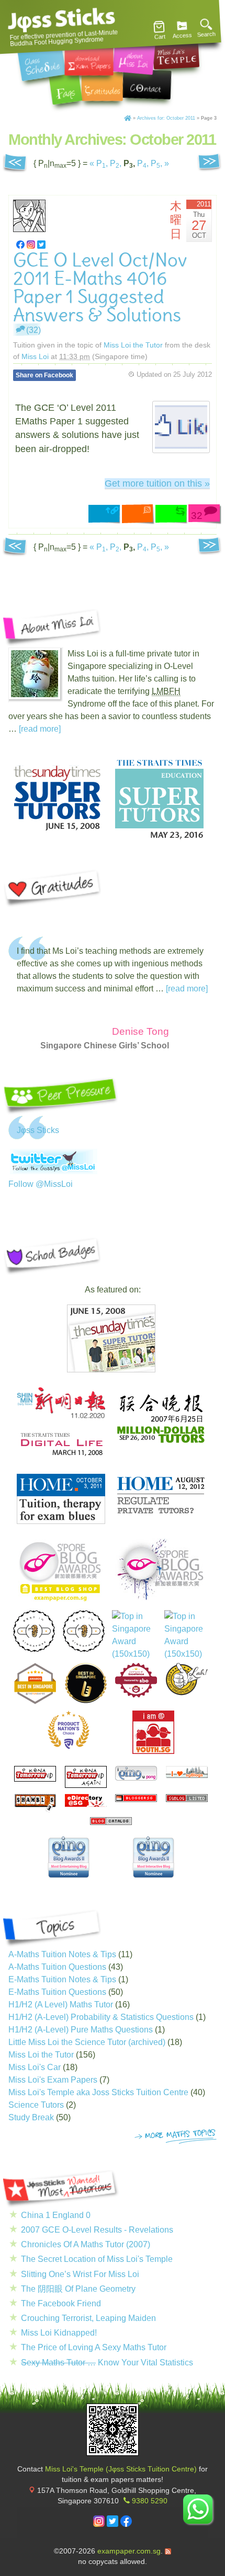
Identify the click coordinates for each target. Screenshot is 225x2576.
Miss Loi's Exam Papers (53, 2080)
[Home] (128, 118)
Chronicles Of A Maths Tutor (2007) (86, 2244)
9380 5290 (150, 2501)
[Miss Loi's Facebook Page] (126, 2525)
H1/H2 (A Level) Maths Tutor (61, 2005)
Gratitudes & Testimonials (102, 86)
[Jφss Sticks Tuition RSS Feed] (168, 2551)
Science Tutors (36, 2105)
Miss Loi (35, 356)
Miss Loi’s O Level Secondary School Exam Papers (89, 60)
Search (206, 34)
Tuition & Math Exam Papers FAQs (65, 88)
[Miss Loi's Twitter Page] (113, 2525)
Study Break (31, 2117)
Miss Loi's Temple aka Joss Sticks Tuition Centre (98, 2092)
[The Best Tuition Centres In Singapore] (134, 1635)
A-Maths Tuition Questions (57, 1967)
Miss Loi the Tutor (133, 345)
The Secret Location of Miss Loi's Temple (97, 2259)
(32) (33, 330)
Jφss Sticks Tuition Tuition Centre (62, 20)
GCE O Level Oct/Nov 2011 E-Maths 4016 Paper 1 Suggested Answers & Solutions (100, 288)
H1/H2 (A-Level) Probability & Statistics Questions (101, 2017)
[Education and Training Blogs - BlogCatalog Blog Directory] (111, 1822)
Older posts (15, 164)
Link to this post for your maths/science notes (105, 515)
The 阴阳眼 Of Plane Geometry (78, 2289)
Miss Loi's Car (35, 2067)
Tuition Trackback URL (172, 515)
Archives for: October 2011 (166, 118)
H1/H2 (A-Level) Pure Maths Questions (81, 2030)
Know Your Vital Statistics (107, 2363)
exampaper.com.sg (129, 2551)
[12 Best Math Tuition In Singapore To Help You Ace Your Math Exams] (136, 1695)
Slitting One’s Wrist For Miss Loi (80, 2274)
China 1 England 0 (56, 2215)
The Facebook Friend (61, 2303)
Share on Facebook (44, 375)
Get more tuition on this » (157, 483)
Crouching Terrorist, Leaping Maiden (88, 2318)
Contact (147, 84)
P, (102, 163)
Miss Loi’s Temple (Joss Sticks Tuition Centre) (176, 52)
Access (182, 36)
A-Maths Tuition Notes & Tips (62, 1954)
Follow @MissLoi (41, 1184)
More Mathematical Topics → (176, 2137)
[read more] (40, 729)
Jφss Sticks (38, 1130)
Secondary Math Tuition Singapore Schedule (42, 62)
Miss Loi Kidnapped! (59, 2333)
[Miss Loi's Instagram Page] (99, 2525)
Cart (160, 37)
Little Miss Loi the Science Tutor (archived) (87, 2042)
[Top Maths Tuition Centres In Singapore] (187, 1635)
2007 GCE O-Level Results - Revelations (97, 2230)
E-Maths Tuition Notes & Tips (62, 1979)
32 (197, 516)
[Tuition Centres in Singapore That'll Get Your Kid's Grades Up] (69, 1730)
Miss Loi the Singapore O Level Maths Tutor (134, 57)
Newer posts (210, 164)
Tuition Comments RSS (139, 515)
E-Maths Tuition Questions (57, 1992)
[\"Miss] (20, 244)
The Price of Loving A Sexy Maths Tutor (94, 2347)
